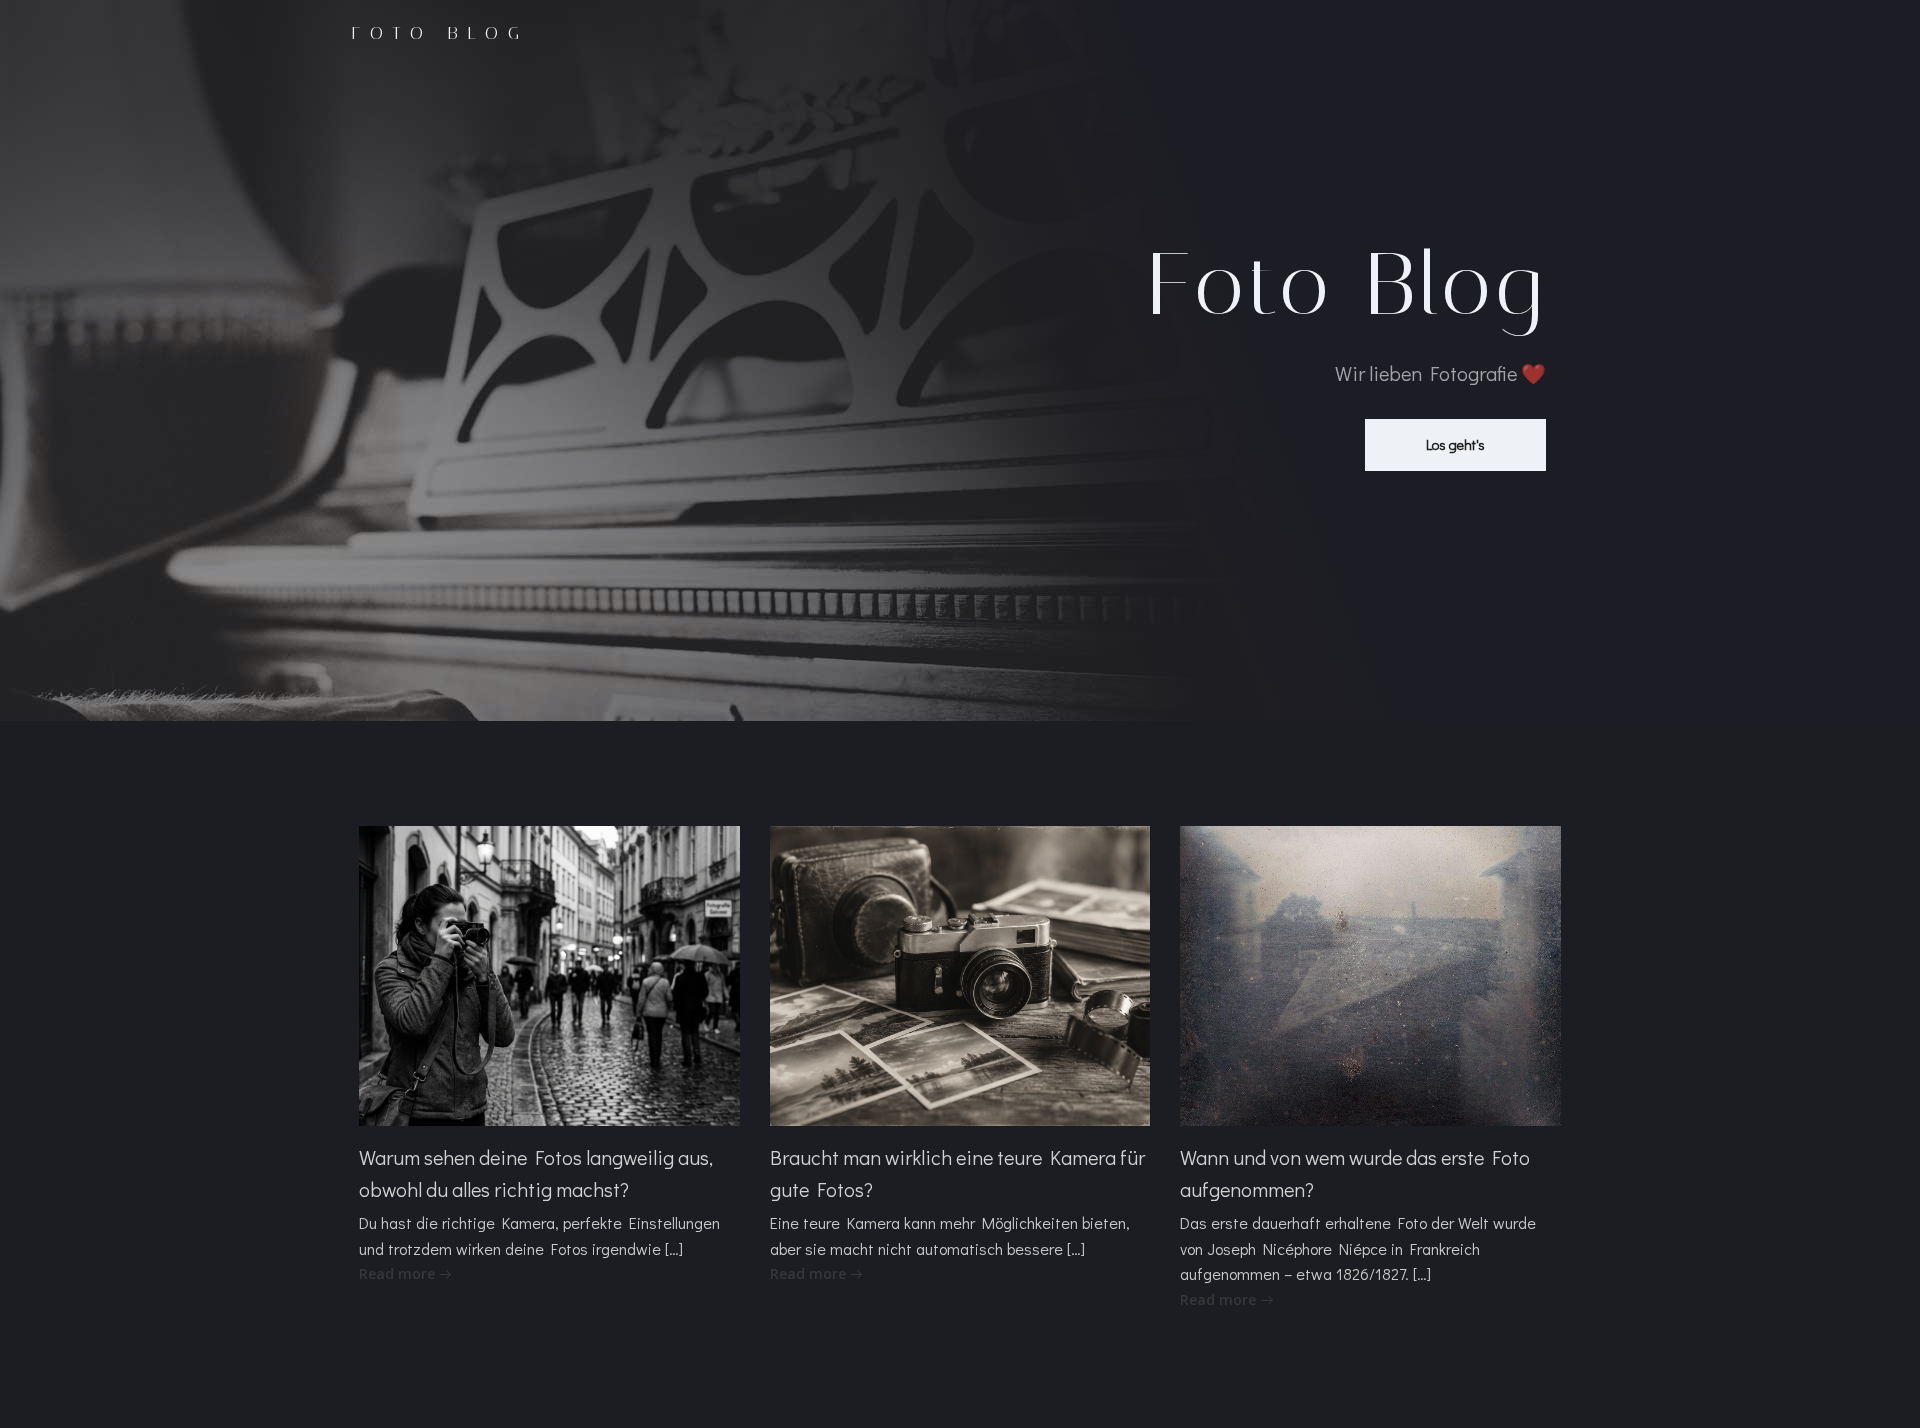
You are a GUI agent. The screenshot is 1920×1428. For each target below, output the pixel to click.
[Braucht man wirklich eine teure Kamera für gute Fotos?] (960, 973)
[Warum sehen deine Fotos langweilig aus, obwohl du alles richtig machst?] (549, 973)
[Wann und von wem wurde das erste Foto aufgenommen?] (1370, 973)
